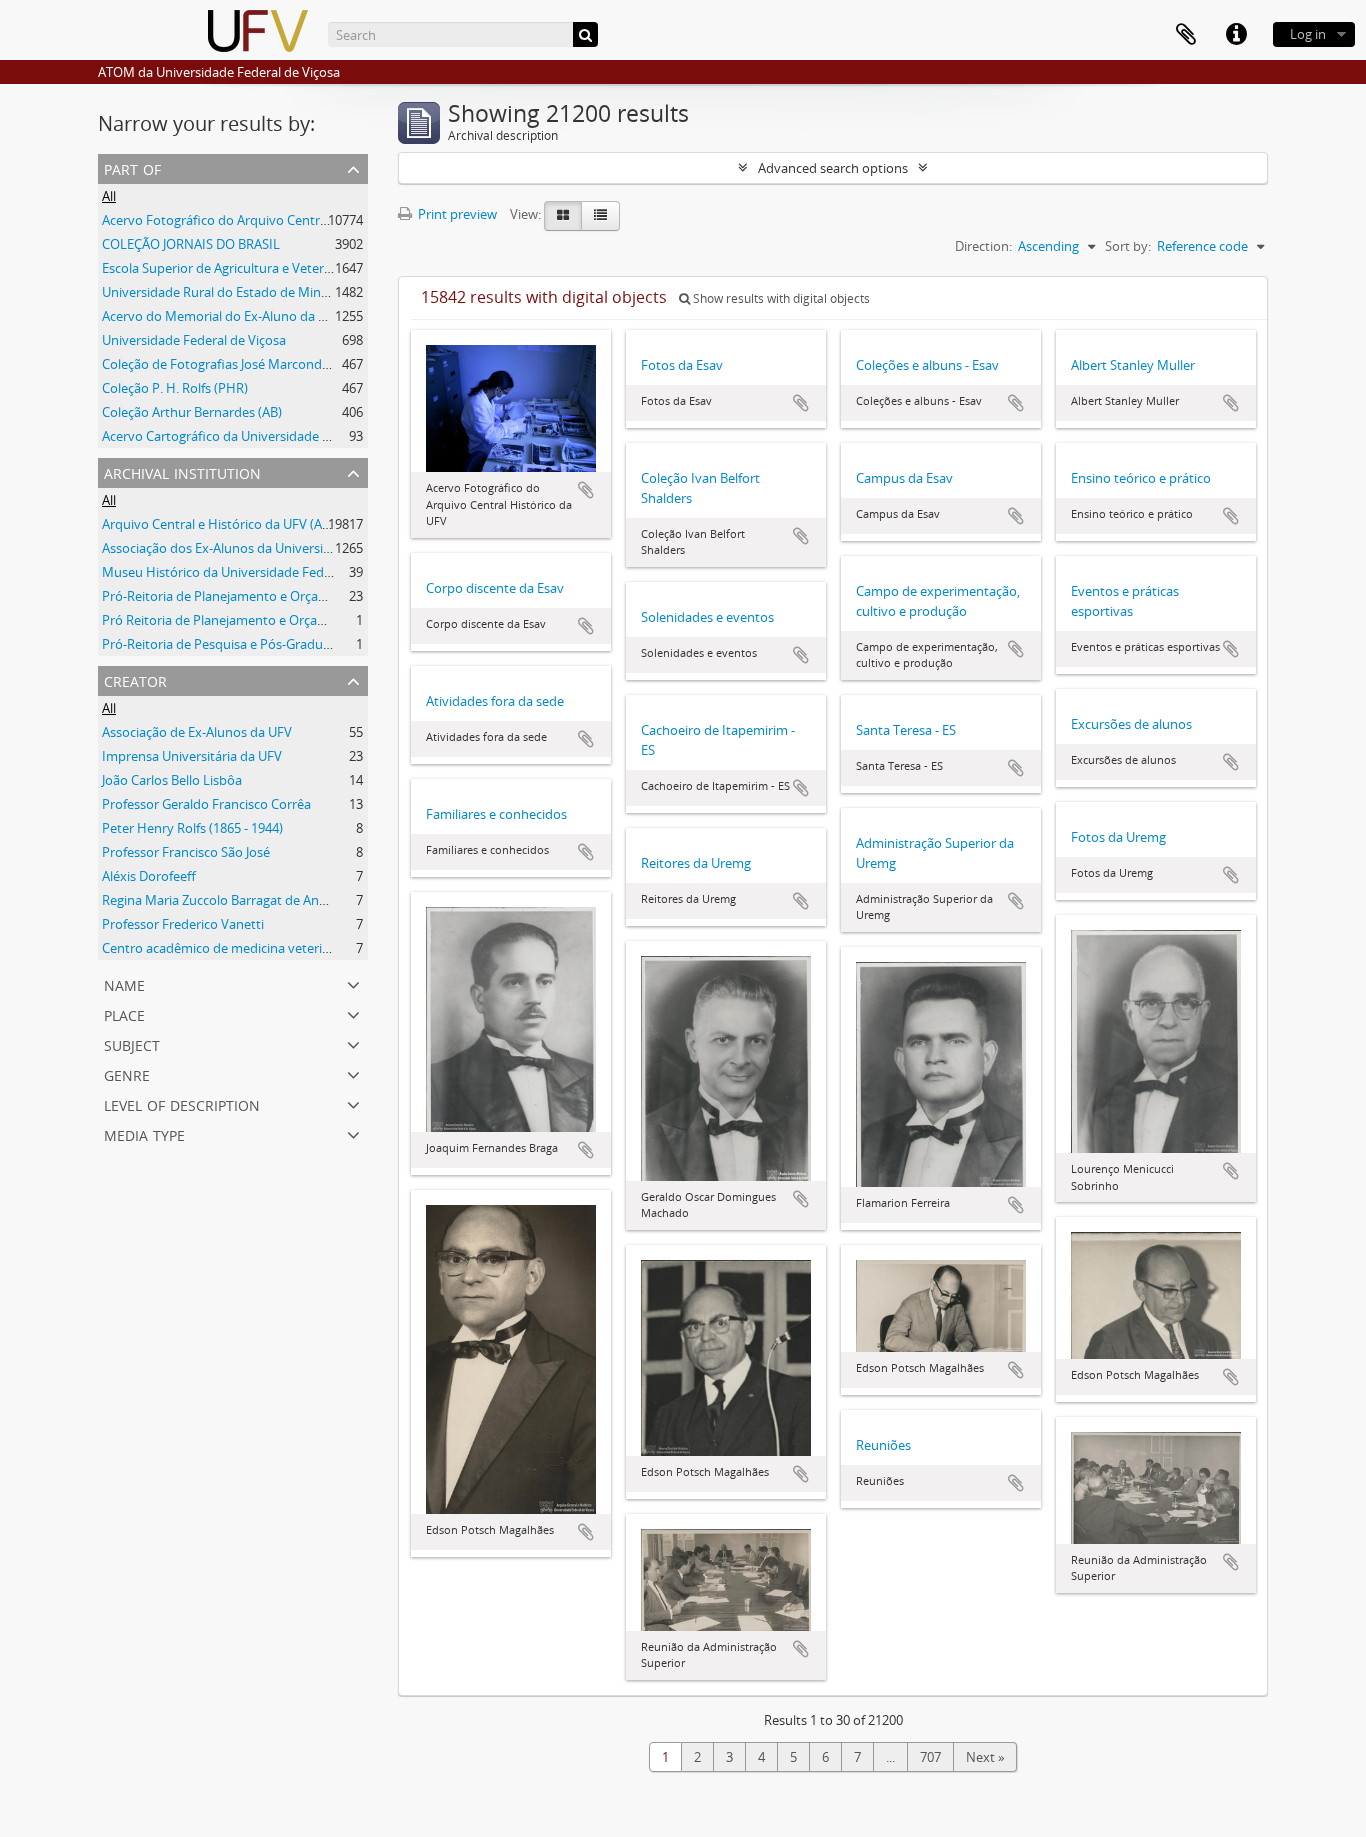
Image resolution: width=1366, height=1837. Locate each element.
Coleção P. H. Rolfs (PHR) (175, 388)
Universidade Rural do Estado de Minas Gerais (238, 292)
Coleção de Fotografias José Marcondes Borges (240, 364)
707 (930, 1757)
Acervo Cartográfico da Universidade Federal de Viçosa (263, 436)
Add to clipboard (586, 490)
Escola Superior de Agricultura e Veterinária (229, 268)
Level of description (182, 1103)
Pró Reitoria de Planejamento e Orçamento (229, 620)
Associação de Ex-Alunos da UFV (197, 732)
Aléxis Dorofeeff (149, 876)
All (109, 196)
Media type (144, 1133)
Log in (1308, 34)
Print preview (456, 214)
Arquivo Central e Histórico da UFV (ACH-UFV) (237, 524)
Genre (127, 1073)
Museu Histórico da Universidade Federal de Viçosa (253, 572)
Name (124, 983)
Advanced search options (833, 168)
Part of (132, 167)
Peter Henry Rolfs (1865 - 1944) (192, 828)
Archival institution (182, 471)
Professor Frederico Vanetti (183, 924)
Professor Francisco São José (186, 852)
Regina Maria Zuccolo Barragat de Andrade (228, 900)
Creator (135, 679)
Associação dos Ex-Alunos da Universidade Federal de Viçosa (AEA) (297, 548)
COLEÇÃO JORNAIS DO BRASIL (191, 244)
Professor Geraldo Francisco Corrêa (206, 804)
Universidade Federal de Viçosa (194, 340)
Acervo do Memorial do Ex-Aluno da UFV (222, 316)
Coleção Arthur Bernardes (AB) (192, 412)
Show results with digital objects (780, 298)
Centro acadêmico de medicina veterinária (227, 948)
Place (124, 1013)
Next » (985, 1757)
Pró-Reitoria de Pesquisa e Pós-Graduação (226, 644)
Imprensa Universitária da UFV (192, 756)
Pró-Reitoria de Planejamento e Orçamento (230, 596)
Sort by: (1128, 246)
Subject (132, 1043)
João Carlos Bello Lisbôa (172, 780)
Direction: (983, 246)
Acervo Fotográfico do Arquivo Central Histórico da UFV (267, 220)
